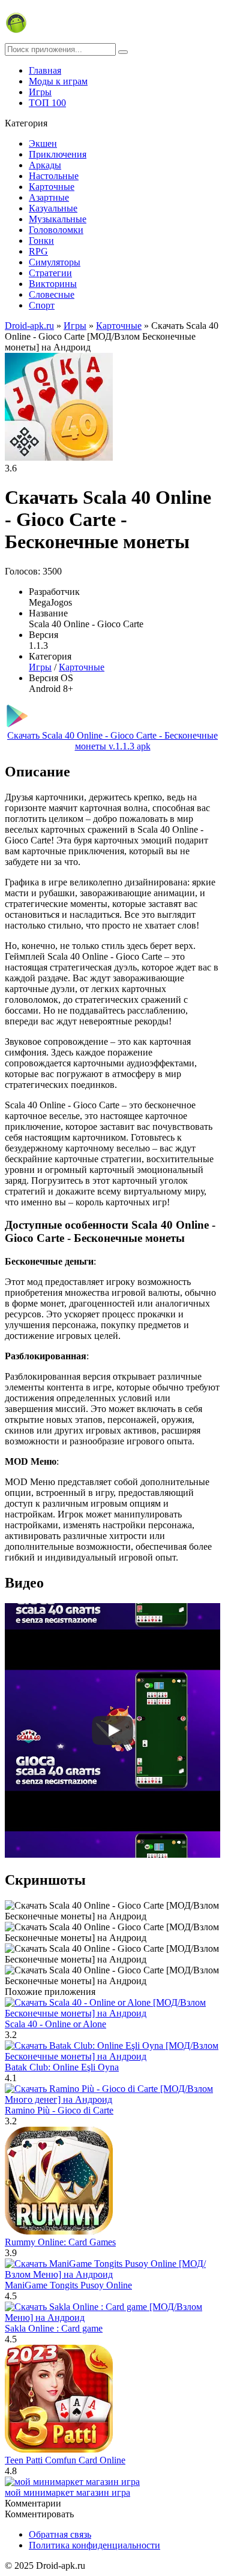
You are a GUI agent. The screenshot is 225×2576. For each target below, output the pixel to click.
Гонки (41, 241)
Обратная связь (60, 2534)
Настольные (54, 176)
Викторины (53, 284)
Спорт (42, 305)
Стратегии (50, 273)
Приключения (58, 154)
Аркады (45, 165)
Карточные (52, 187)
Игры (40, 92)
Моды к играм (58, 81)
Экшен (43, 143)
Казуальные (53, 208)
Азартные (49, 197)
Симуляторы (55, 262)
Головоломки (56, 230)
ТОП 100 (47, 103)
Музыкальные (58, 219)
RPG (38, 251)
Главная (45, 70)
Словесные (52, 294)
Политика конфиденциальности (94, 2545)
